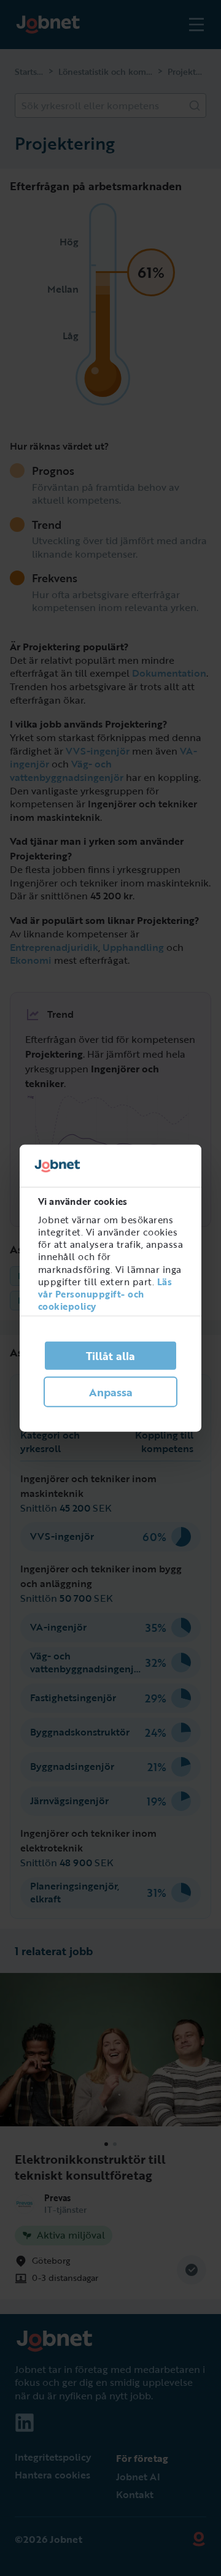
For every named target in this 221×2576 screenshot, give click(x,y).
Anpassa (111, 1392)
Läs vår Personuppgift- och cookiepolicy (105, 1294)
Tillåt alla (110, 1356)
